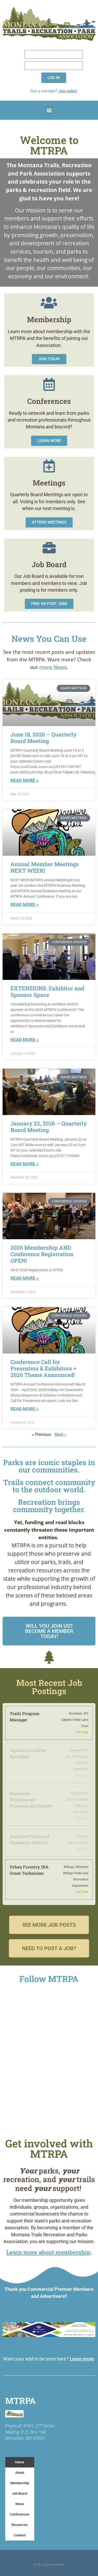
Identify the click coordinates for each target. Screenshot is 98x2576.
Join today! (68, 91)
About (20, 2473)
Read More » (25, 780)
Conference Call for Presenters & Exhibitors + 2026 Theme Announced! (43, 1368)
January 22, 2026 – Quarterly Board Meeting (49, 1127)
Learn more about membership (48, 2252)
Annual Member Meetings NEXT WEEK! (45, 867)
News (20, 2504)
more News (53, 667)
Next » (60, 1434)
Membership (20, 2483)
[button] (49, 110)
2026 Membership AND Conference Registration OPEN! (42, 1254)
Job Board (20, 2493)
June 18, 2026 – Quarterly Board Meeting (44, 738)
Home (20, 2462)
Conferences (20, 2514)
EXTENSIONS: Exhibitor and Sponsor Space (47, 992)
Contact (20, 2535)
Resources (20, 2525)
